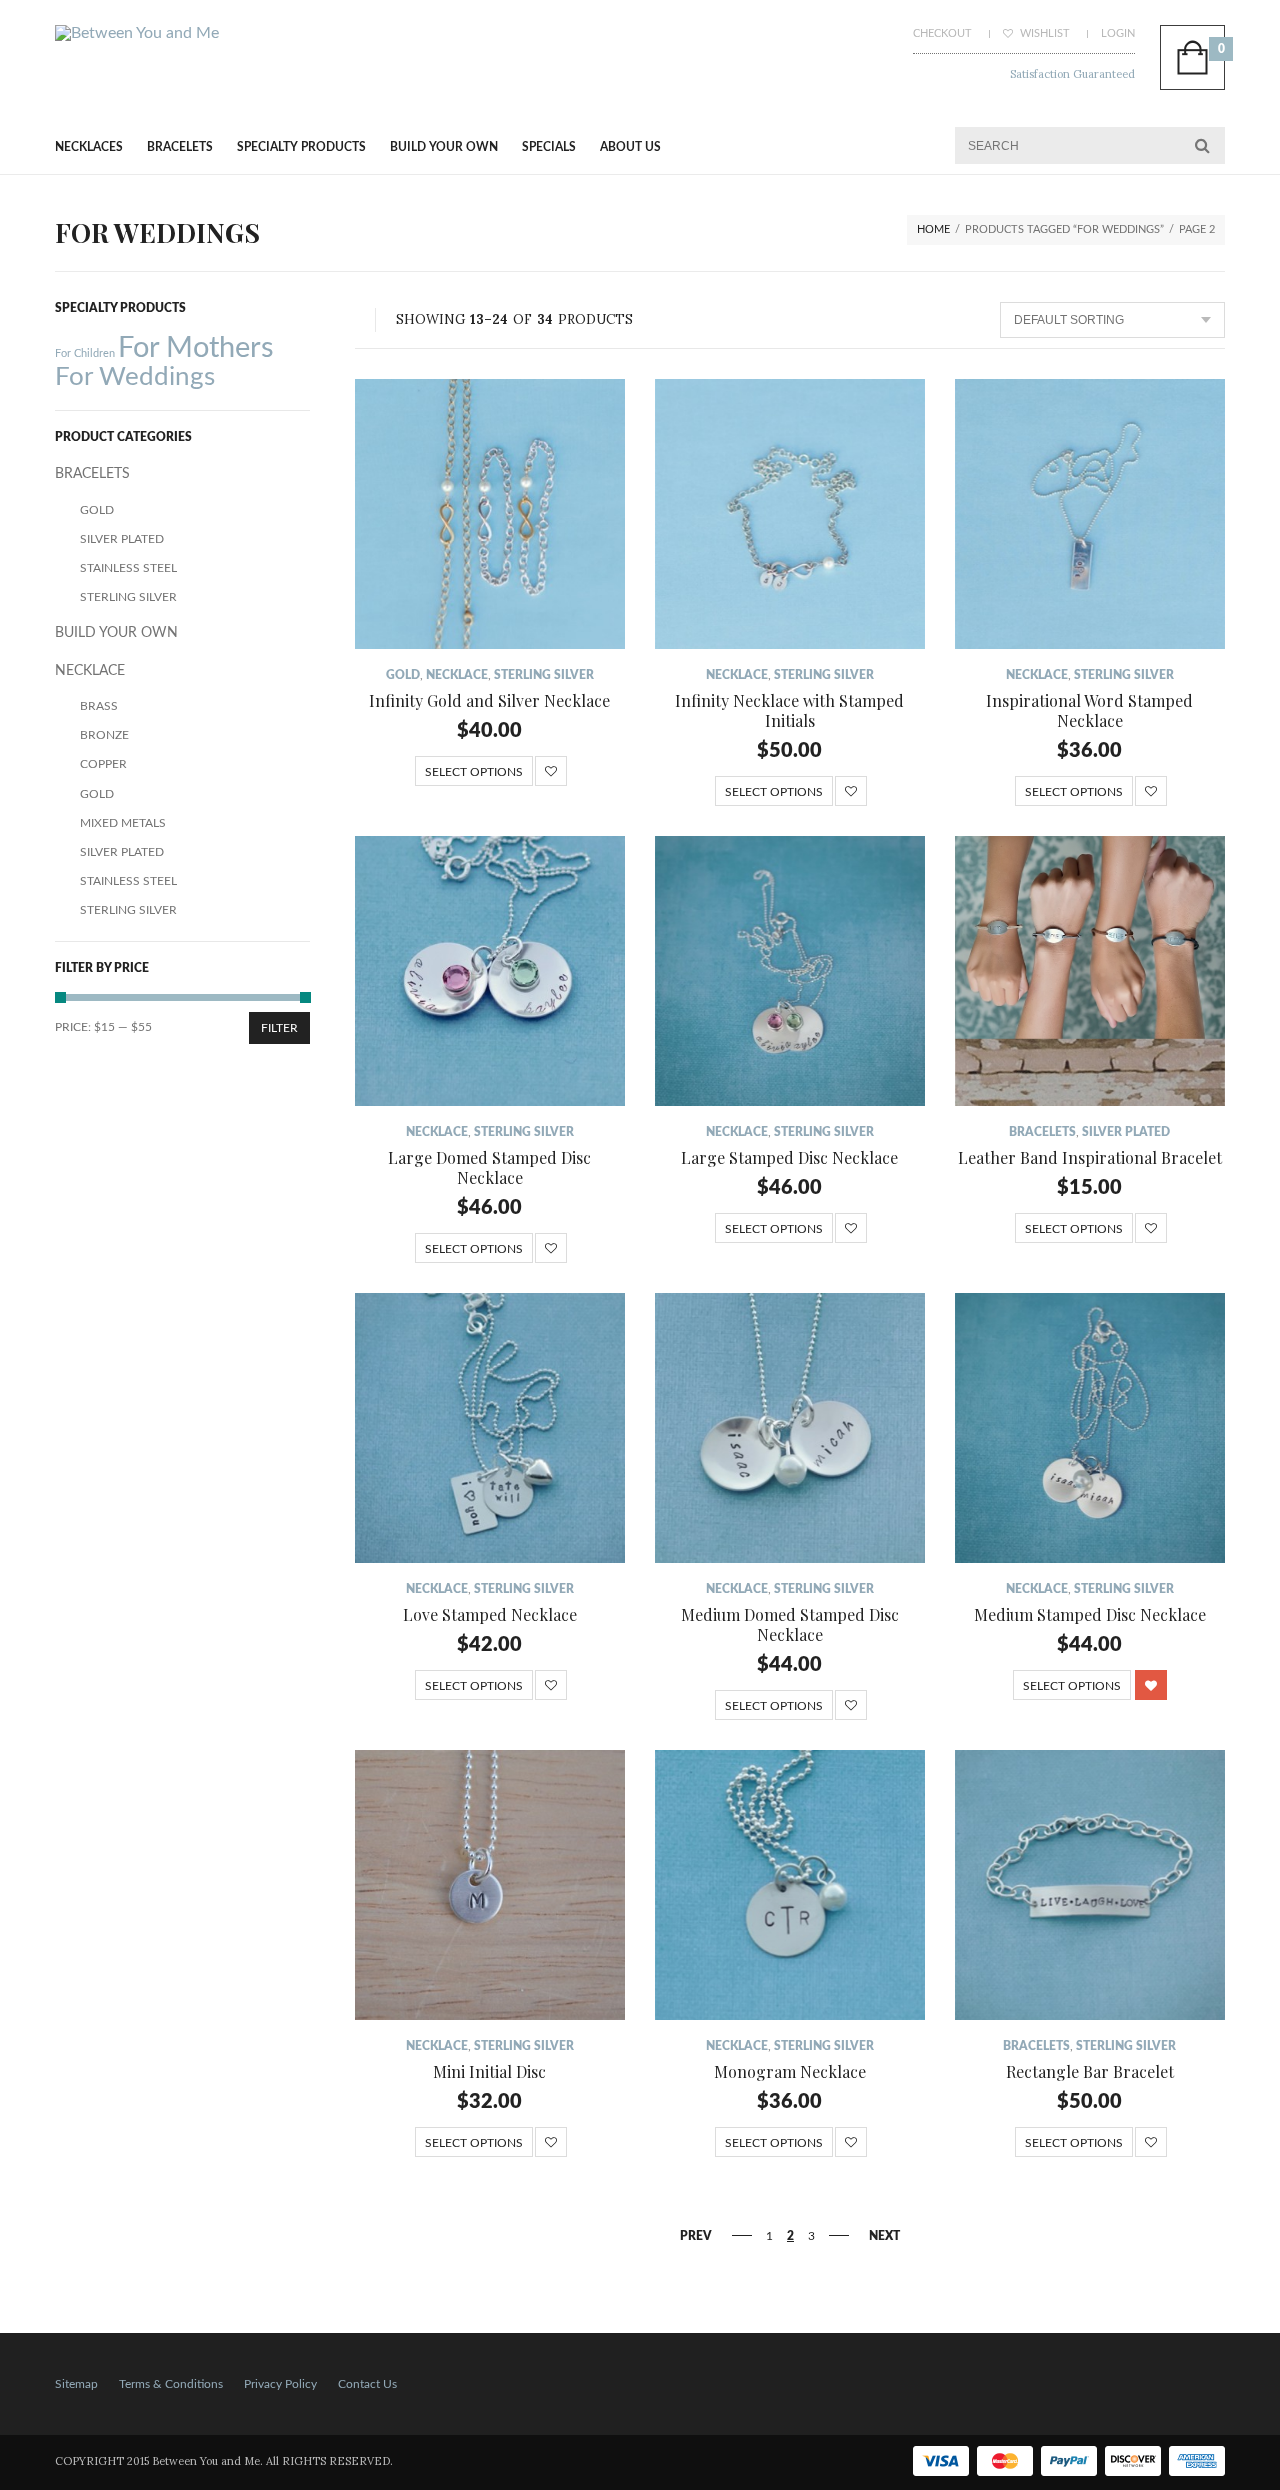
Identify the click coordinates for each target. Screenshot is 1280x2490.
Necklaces (89, 147)
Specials (549, 147)
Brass (99, 706)
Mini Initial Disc (489, 2071)
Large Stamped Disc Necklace (789, 1157)
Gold (403, 675)
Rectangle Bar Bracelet (1090, 2071)
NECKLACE (457, 675)
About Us (630, 147)
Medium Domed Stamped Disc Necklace (790, 1624)
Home (933, 229)
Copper (103, 764)
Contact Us (367, 2384)
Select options (474, 772)
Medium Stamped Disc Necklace (1090, 1614)
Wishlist (1043, 33)
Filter (279, 1028)
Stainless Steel (128, 568)
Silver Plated (1126, 1132)
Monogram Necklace (790, 2071)
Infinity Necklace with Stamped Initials (789, 710)
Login (1118, 33)
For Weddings (135, 377)
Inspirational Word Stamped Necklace (1089, 710)
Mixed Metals (123, 823)
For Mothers (196, 348)
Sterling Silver (544, 675)
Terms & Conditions (171, 2384)
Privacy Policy (280, 2384)
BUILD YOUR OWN (444, 147)
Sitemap (76, 2384)
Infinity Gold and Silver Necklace (489, 700)
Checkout (942, 33)
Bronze (104, 735)
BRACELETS (180, 147)
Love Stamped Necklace (490, 1614)
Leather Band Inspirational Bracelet (1090, 1157)
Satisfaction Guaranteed (1072, 74)
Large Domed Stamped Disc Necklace (489, 1167)
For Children (85, 353)
